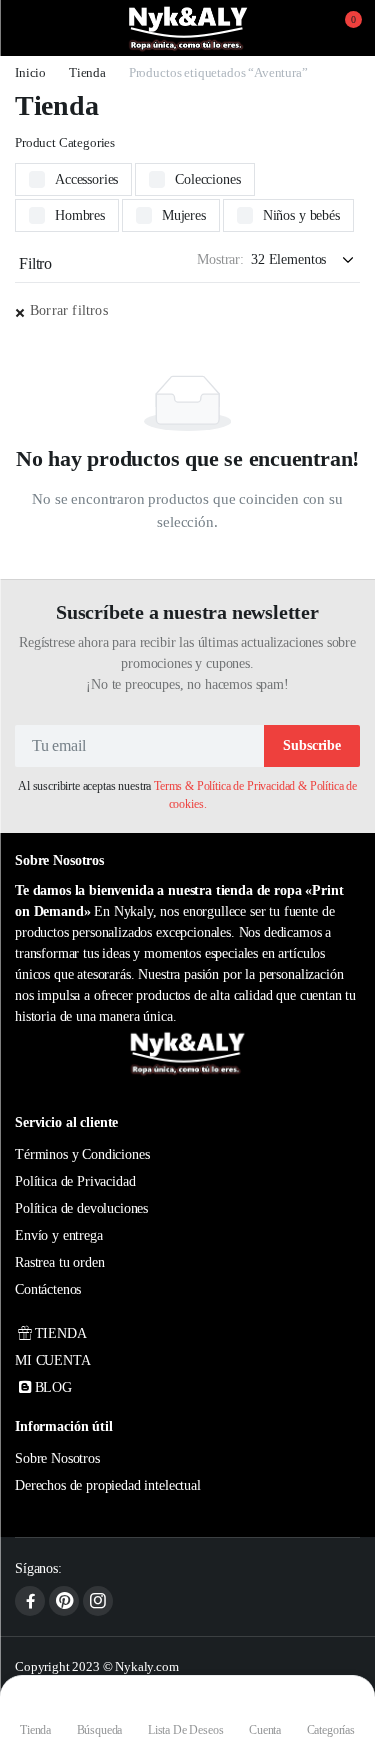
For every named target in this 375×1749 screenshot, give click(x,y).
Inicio (30, 72)
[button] (341, 28)
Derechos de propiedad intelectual (108, 1485)
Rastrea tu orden (59, 1262)
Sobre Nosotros (57, 1458)
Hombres (80, 215)
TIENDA (61, 1333)
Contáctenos (48, 1289)
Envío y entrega (59, 1235)
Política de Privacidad (75, 1181)
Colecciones (207, 179)
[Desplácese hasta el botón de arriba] (343, 1659)
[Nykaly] (188, 28)
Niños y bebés (301, 215)
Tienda (87, 72)
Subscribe (312, 745)
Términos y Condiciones (82, 1154)
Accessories (86, 179)
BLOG (53, 1387)
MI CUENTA (53, 1360)
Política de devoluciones (81, 1208)
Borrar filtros (69, 310)
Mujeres (184, 215)
